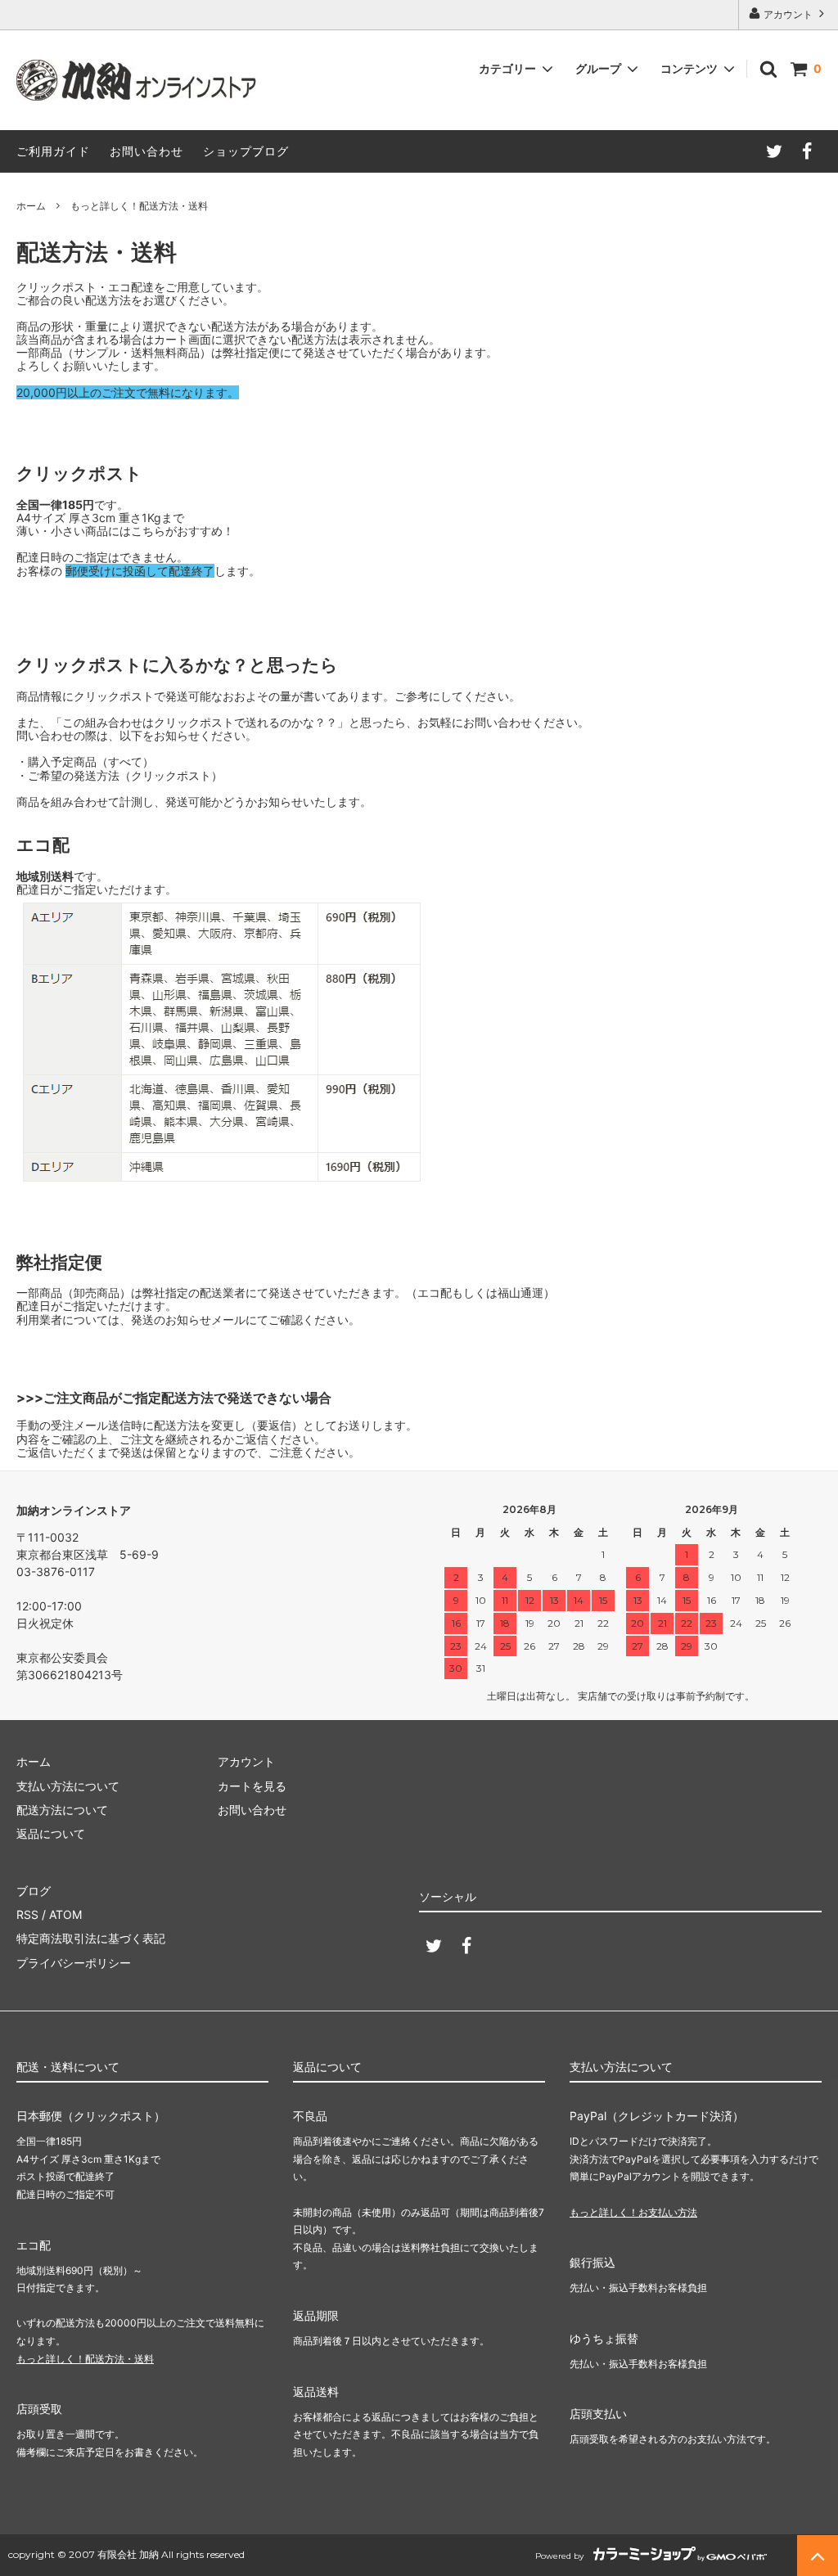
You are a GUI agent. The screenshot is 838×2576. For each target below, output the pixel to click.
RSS (27, 1914)
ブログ (34, 1891)
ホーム (31, 206)
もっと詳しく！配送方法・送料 (85, 2359)
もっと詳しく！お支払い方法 (633, 2212)
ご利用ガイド (53, 151)
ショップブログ (246, 151)
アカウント (788, 14)
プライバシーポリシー (74, 1963)
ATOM (65, 1914)
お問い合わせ (146, 151)
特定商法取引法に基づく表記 (91, 1938)
